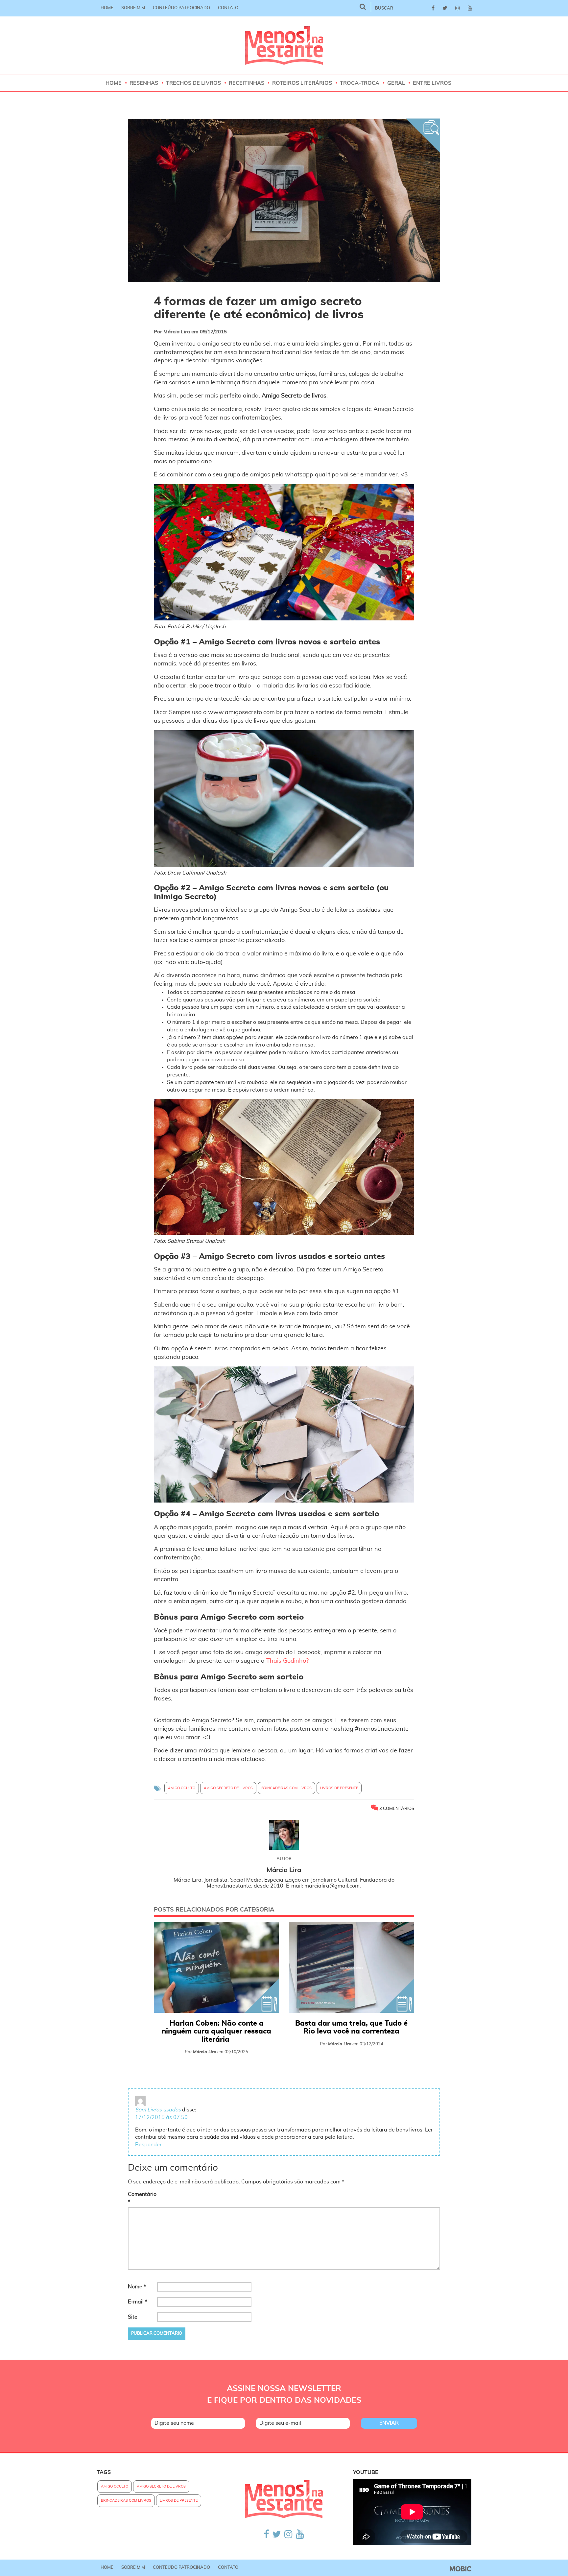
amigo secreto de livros (228, 1788)
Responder (148, 2145)
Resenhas (144, 83)
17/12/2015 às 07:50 (161, 2117)
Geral (396, 83)
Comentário (142, 2198)
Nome (137, 2287)
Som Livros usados (158, 2110)
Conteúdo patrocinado (181, 8)
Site (133, 2317)
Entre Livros (432, 83)
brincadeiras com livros (286, 1788)
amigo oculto (182, 1788)
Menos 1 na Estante (284, 46)
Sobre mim (133, 8)
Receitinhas (247, 83)
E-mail (138, 2302)
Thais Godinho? (287, 1661)
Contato (228, 8)
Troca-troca (360, 83)
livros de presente (339, 1788)
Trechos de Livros (193, 83)
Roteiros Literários (302, 83)
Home (107, 8)
